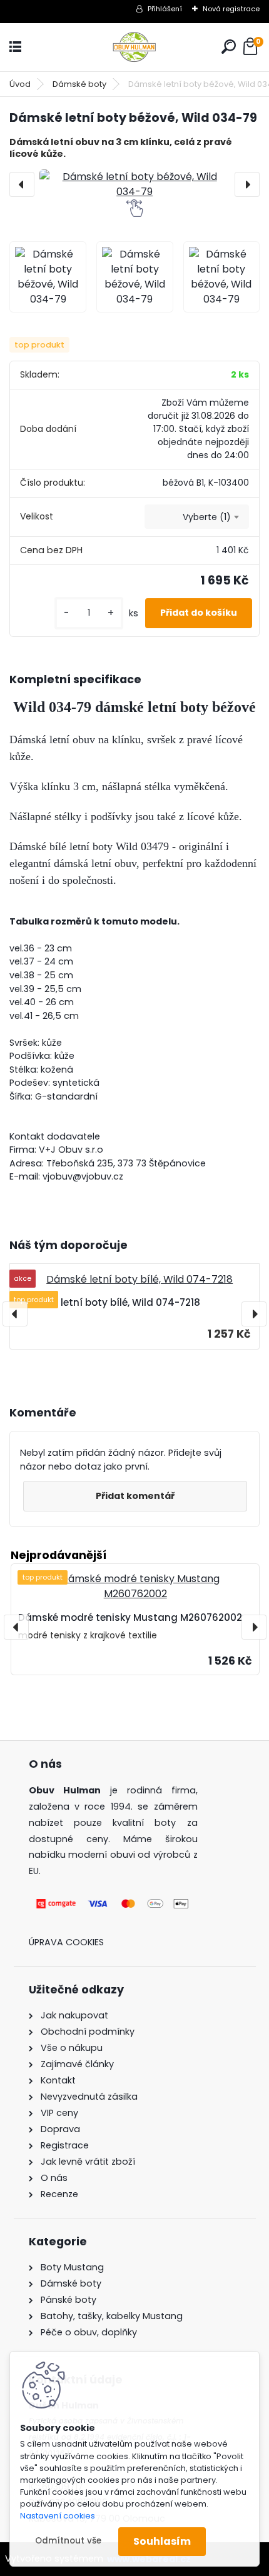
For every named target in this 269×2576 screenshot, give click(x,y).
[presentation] (22, 184)
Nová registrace (231, 9)
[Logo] (134, 47)
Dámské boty (79, 84)
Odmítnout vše (68, 2541)
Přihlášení (165, 9)
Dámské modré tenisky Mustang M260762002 (130, 1617)
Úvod (20, 84)
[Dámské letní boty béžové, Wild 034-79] (134, 184)
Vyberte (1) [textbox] (207, 517)
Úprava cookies (66, 1942)
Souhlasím (162, 2541)
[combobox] (197, 517)
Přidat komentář (135, 1496)
